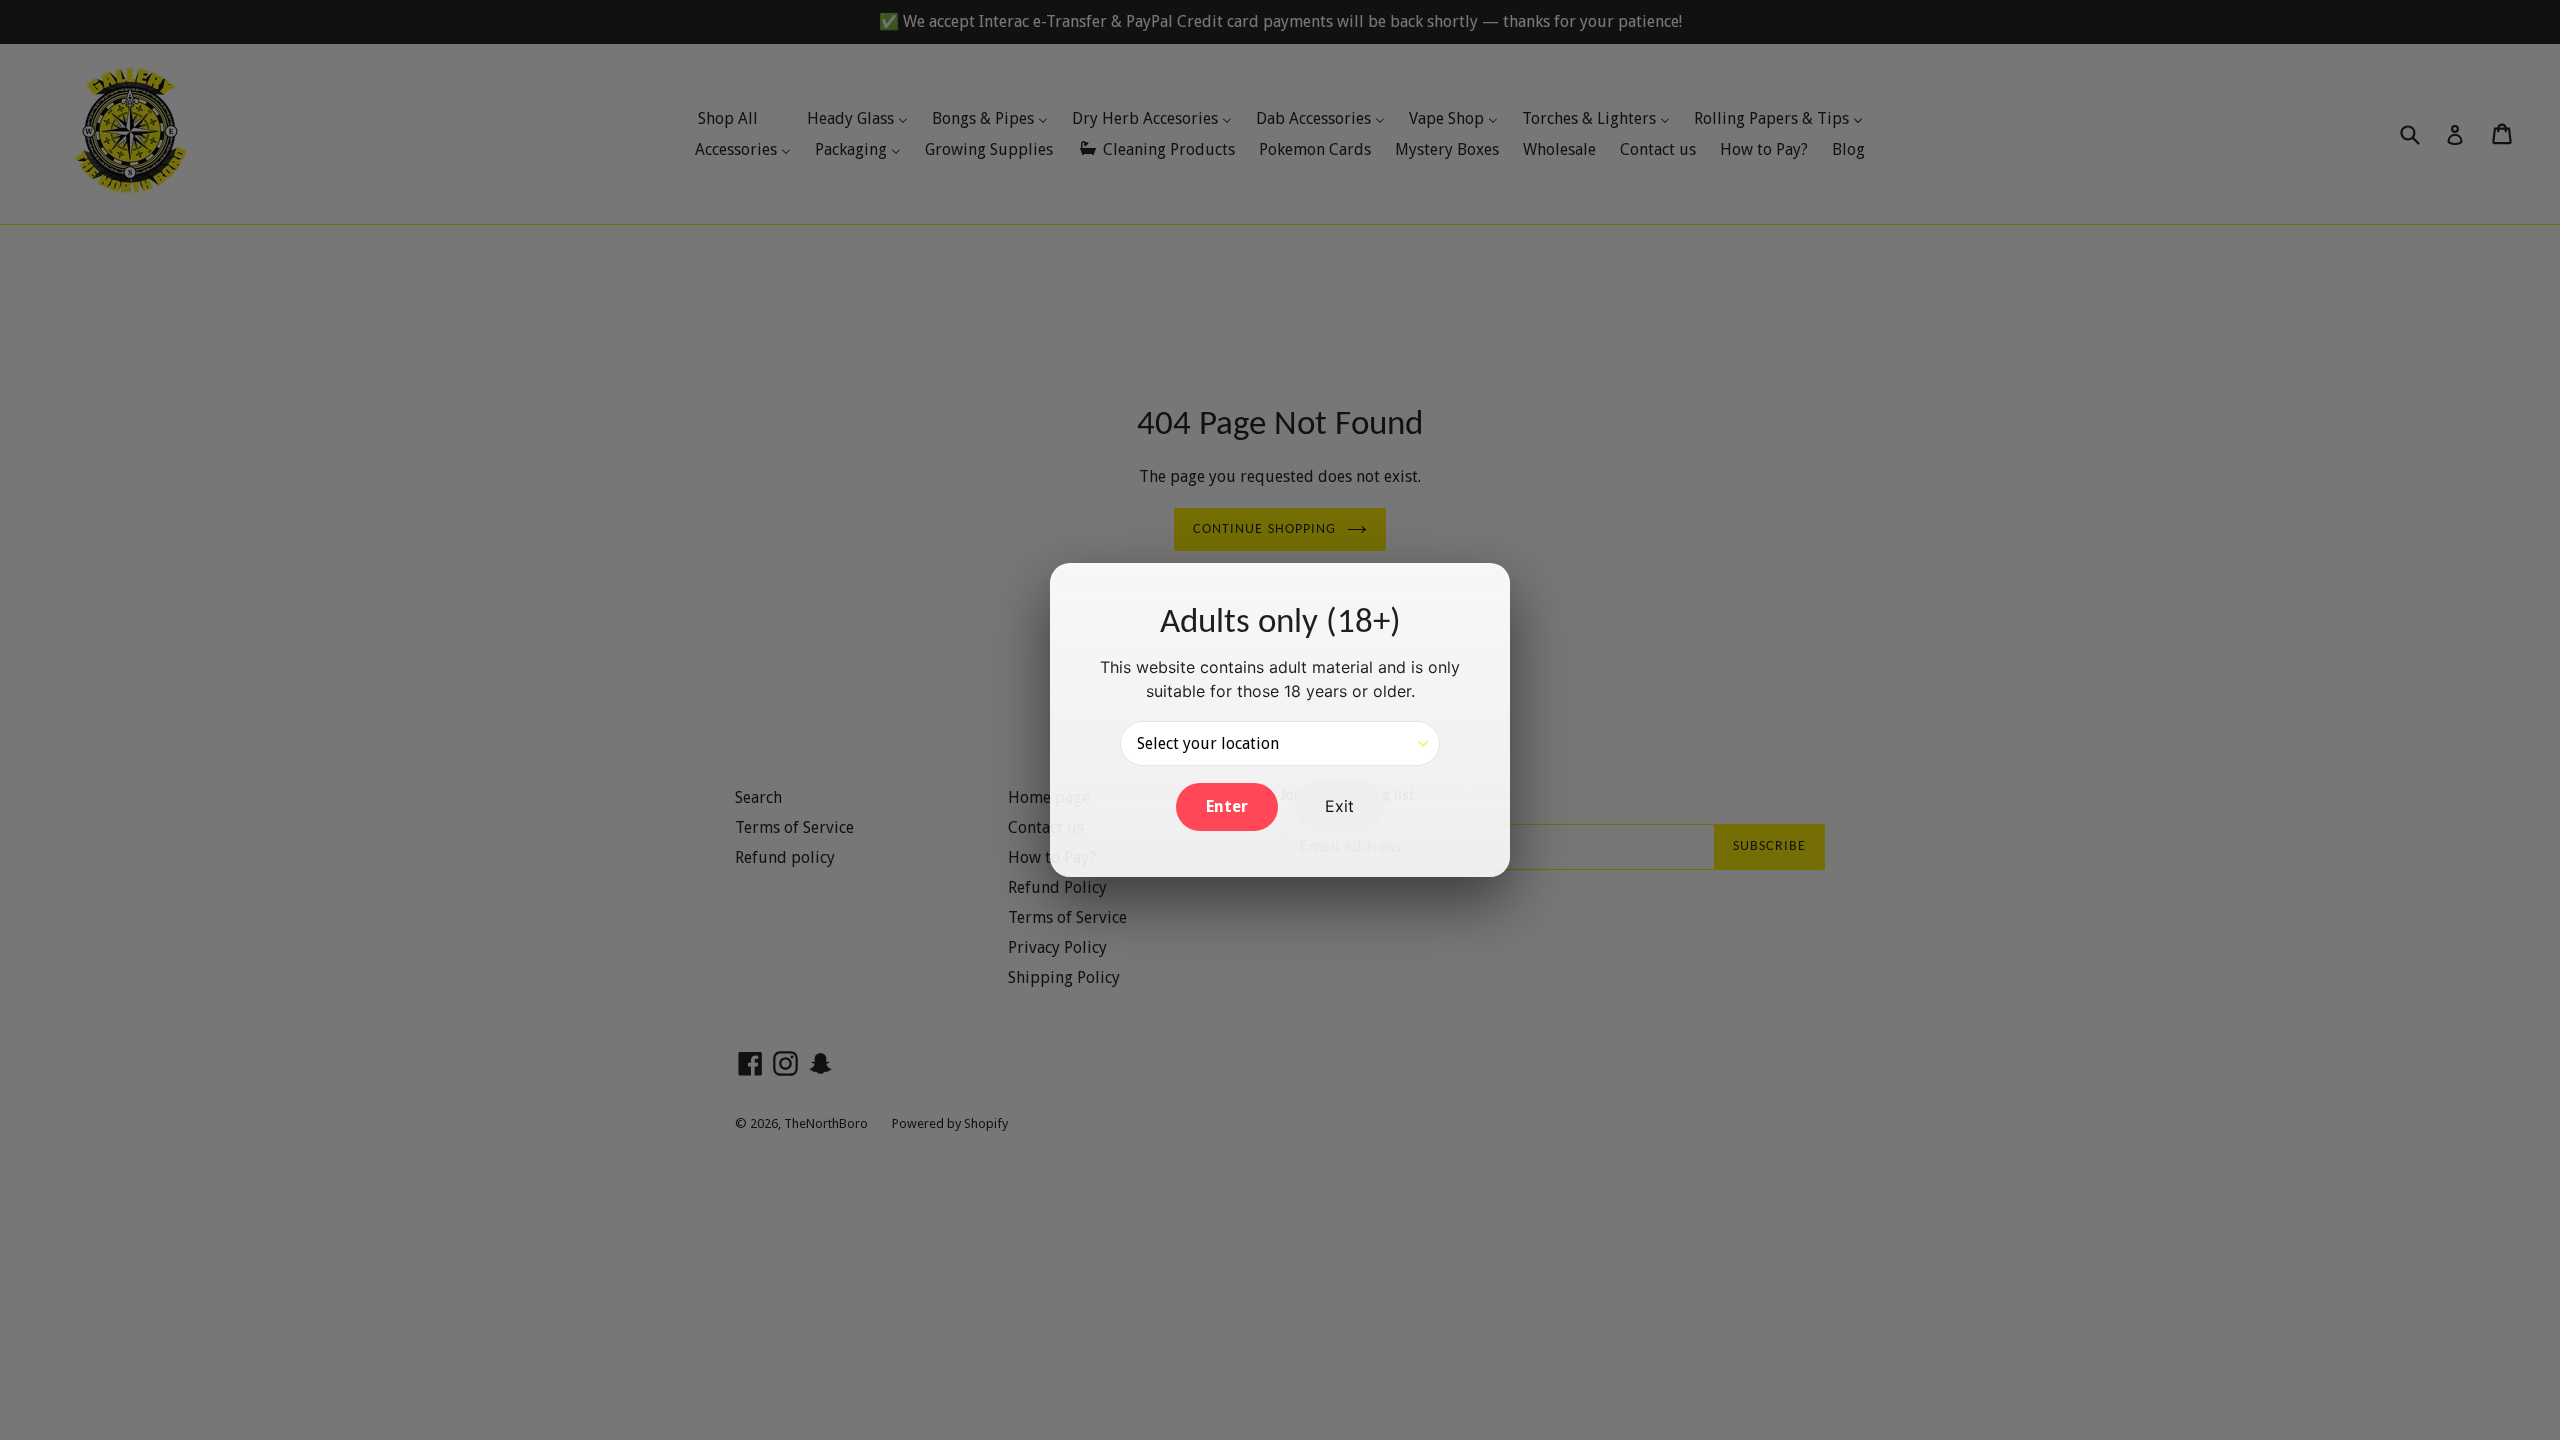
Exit (1339, 806)
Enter (1227, 806)
